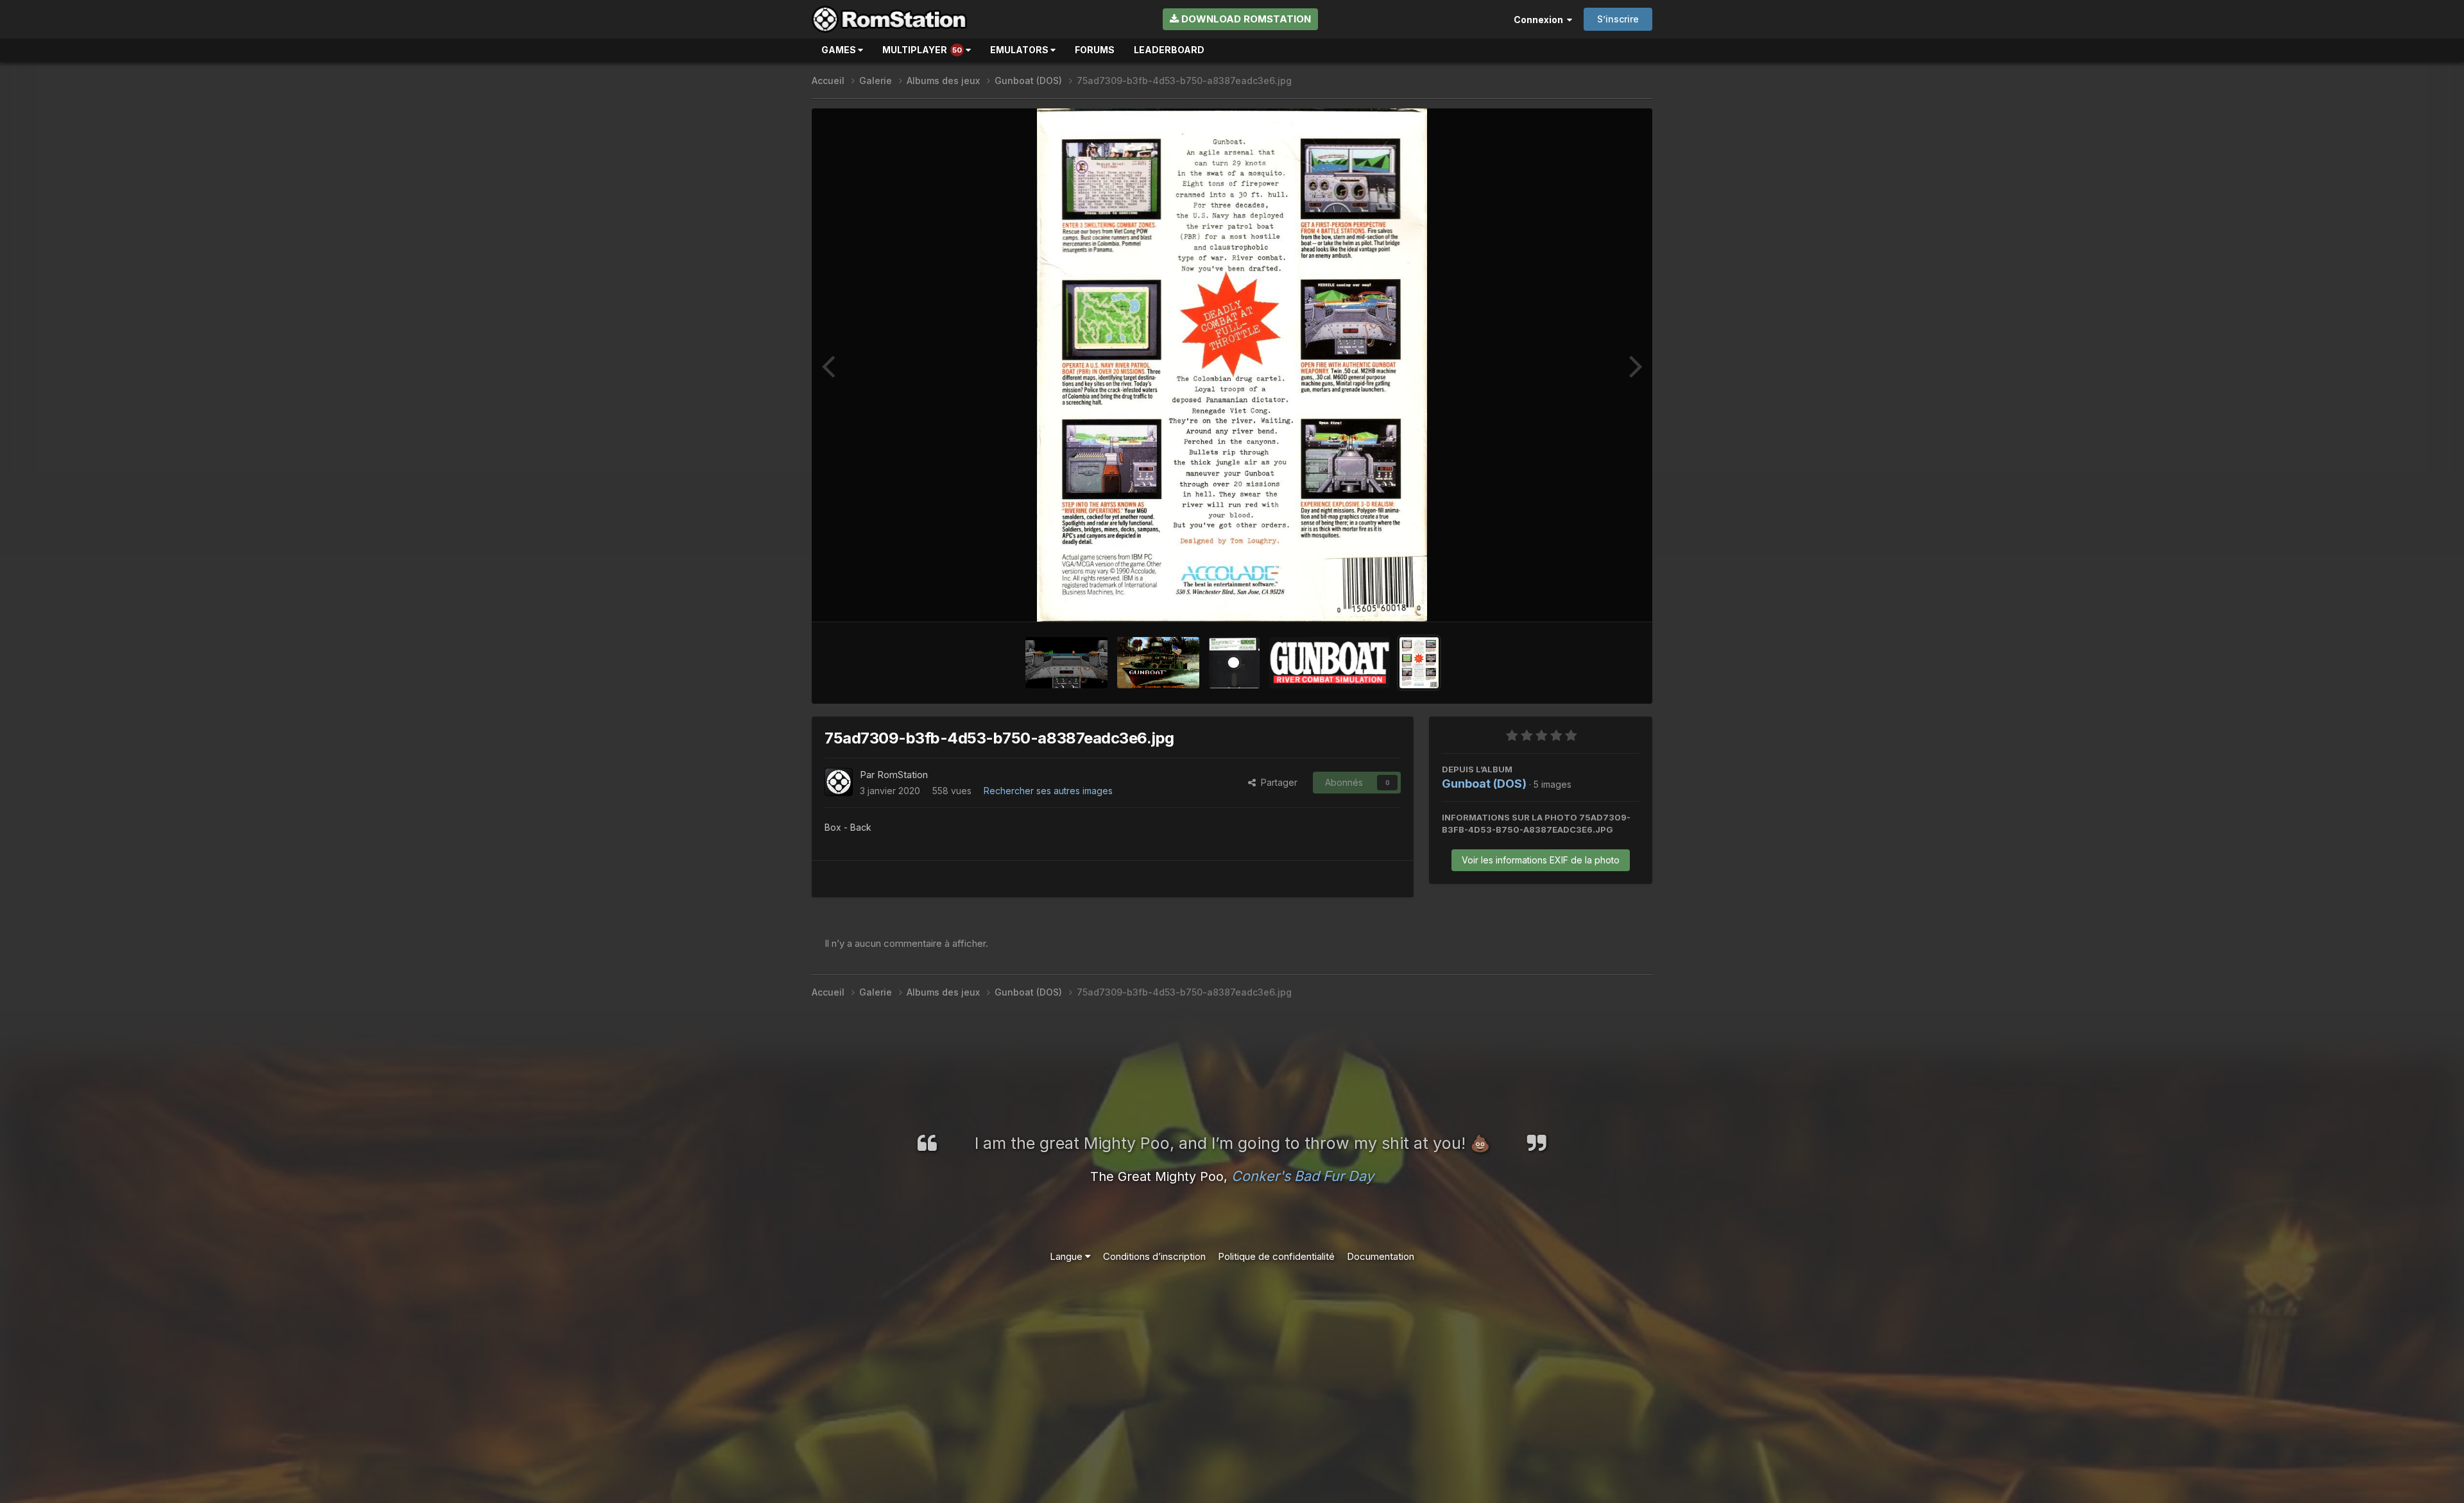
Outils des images (1586, 598)
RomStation (903, 775)
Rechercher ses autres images (1048, 791)
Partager (1277, 782)
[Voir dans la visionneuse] (1232, 365)
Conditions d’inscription (1154, 1256)
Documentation (1381, 1256)
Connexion (1540, 20)
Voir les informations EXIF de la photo (1541, 860)
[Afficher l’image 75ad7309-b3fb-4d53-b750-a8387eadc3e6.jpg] (1419, 663)
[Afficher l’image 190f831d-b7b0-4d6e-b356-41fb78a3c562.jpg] (1234, 663)
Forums (1095, 50)
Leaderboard (1169, 50)
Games (840, 50)
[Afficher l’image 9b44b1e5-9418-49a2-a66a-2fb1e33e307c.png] (1158, 663)
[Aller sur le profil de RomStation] (839, 782)
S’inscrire (1618, 19)
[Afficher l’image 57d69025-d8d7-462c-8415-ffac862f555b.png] (1066, 663)
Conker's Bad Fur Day (1303, 1176)
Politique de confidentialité (1276, 1256)
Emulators (1020, 50)
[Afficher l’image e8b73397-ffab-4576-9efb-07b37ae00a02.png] (1330, 663)
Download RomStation (1245, 19)
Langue (1067, 1256)
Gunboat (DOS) (1484, 784)
